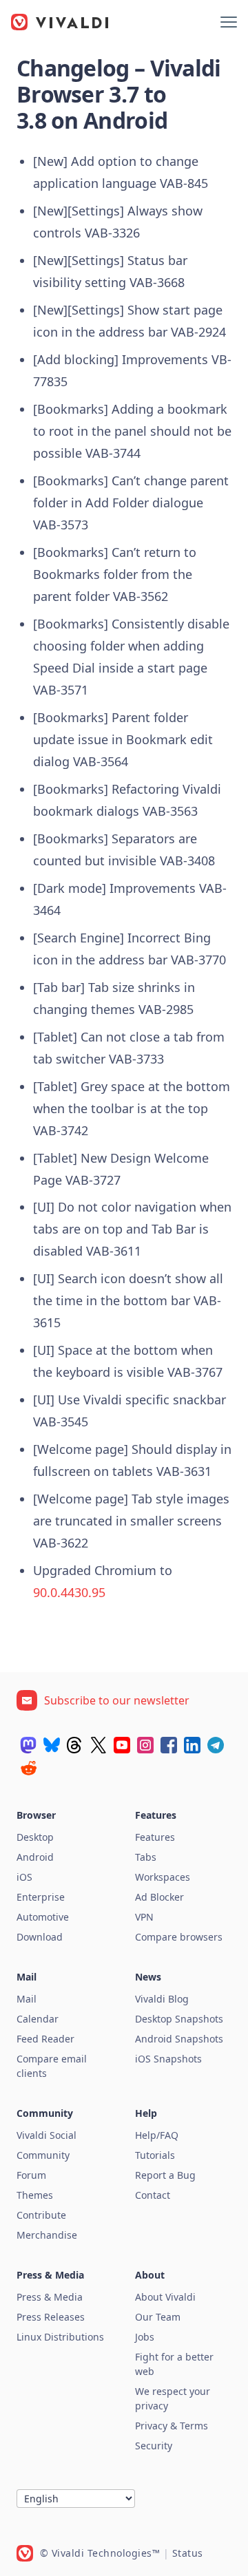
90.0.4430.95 (69, 1592)
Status (188, 2553)
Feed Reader (45, 2039)
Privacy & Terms (172, 2426)
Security (154, 2446)
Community (43, 2155)
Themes (35, 2195)
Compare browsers (179, 1937)
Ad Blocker (159, 1897)
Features (155, 1837)
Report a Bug (165, 2175)
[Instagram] (145, 1745)
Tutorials (155, 2155)
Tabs (146, 1857)
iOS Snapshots (168, 2059)
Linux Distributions (60, 2337)
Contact (153, 2195)
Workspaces (163, 1877)
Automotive (43, 1917)
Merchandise (47, 2235)
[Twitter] (99, 1745)
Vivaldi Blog (162, 1999)
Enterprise (41, 1897)
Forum (31, 2175)
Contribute (41, 2215)
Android (35, 1857)
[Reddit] (28, 1768)
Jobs (145, 2337)
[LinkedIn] (192, 1745)
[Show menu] (229, 22)
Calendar (38, 2019)
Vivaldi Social (46, 2135)
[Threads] (75, 1745)
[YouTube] (122, 1745)
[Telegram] (216, 1745)
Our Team (158, 2317)
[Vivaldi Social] (28, 1745)
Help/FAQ (157, 2135)
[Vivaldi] (60, 22)
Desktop (35, 1837)
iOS (24, 1877)
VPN (144, 1917)
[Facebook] (169, 1745)
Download (40, 1937)
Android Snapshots (179, 2039)
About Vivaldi (165, 2297)
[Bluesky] (52, 1745)
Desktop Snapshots (179, 2019)
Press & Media (50, 2297)
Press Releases (51, 2317)
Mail (27, 1999)
